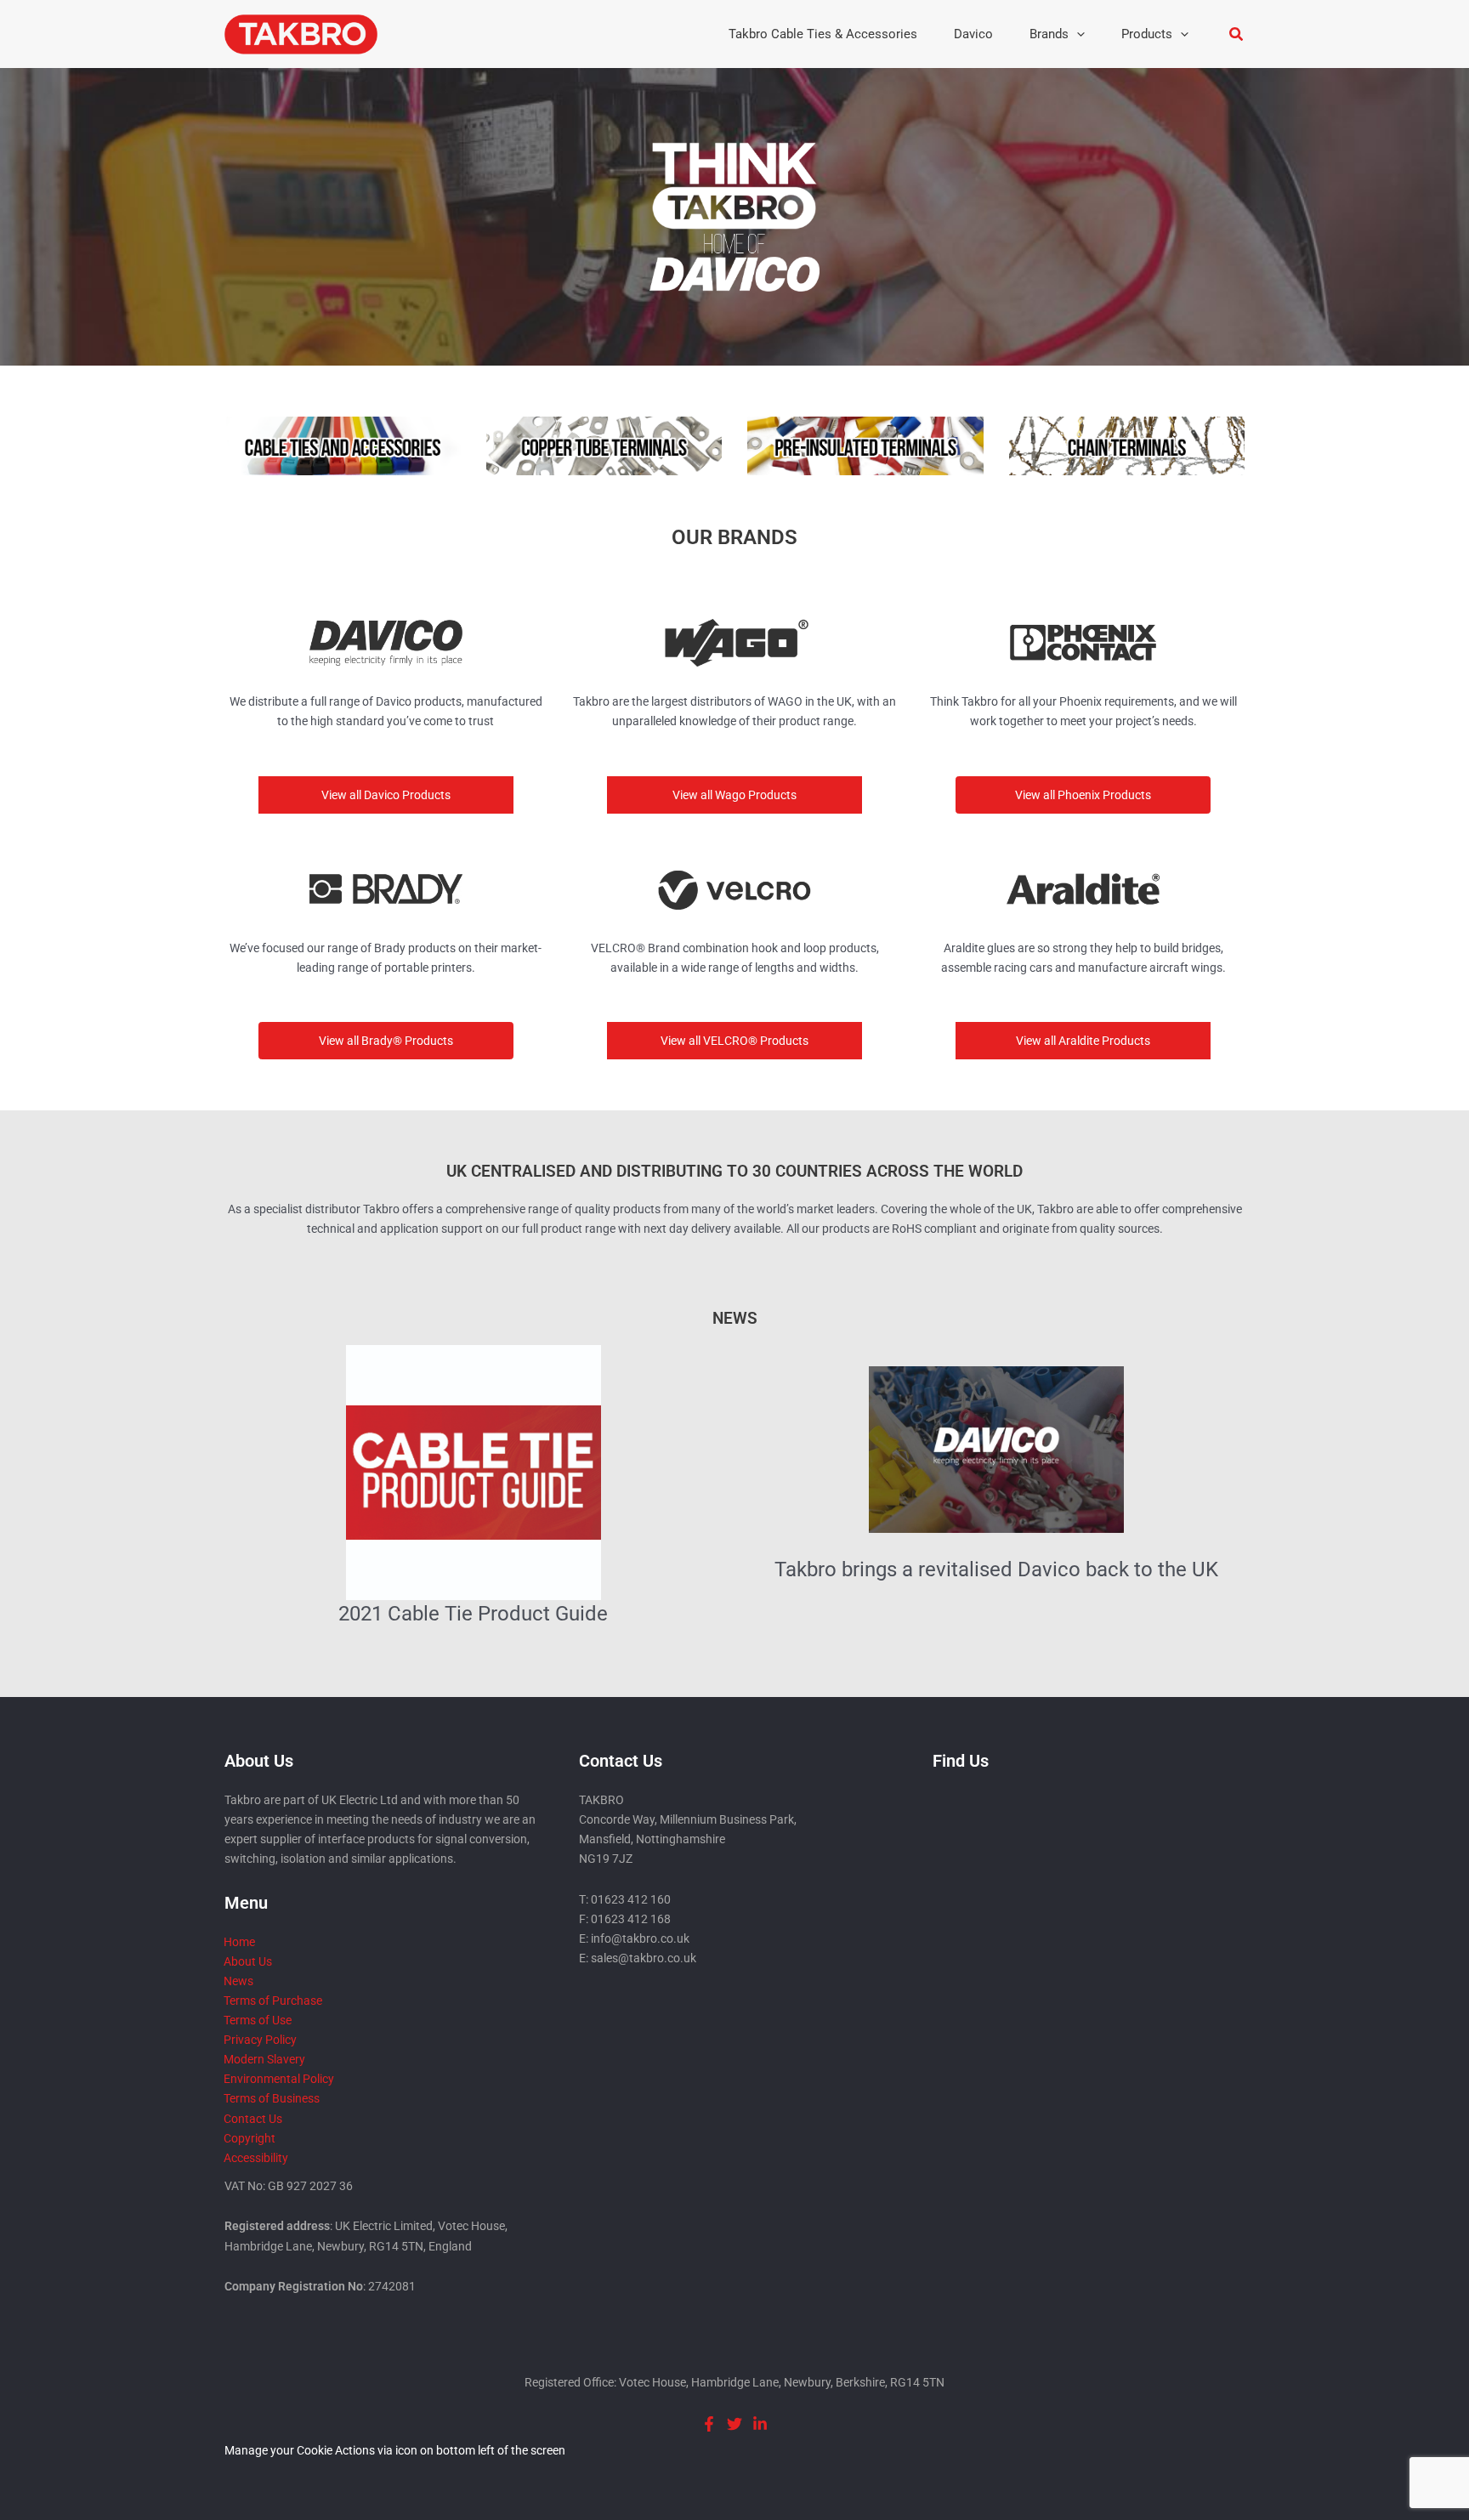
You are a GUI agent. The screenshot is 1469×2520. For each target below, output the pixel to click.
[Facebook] (709, 2424)
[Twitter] (734, 2424)
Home (239, 1942)
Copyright (250, 2138)
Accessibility (256, 2158)
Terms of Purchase (273, 2001)
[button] (1077, 34)
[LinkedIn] (760, 2424)
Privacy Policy (260, 2040)
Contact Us (253, 2119)
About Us (248, 1961)
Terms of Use (258, 2020)
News (238, 1981)
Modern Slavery (264, 2059)
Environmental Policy (279, 2079)
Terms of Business (272, 2098)
